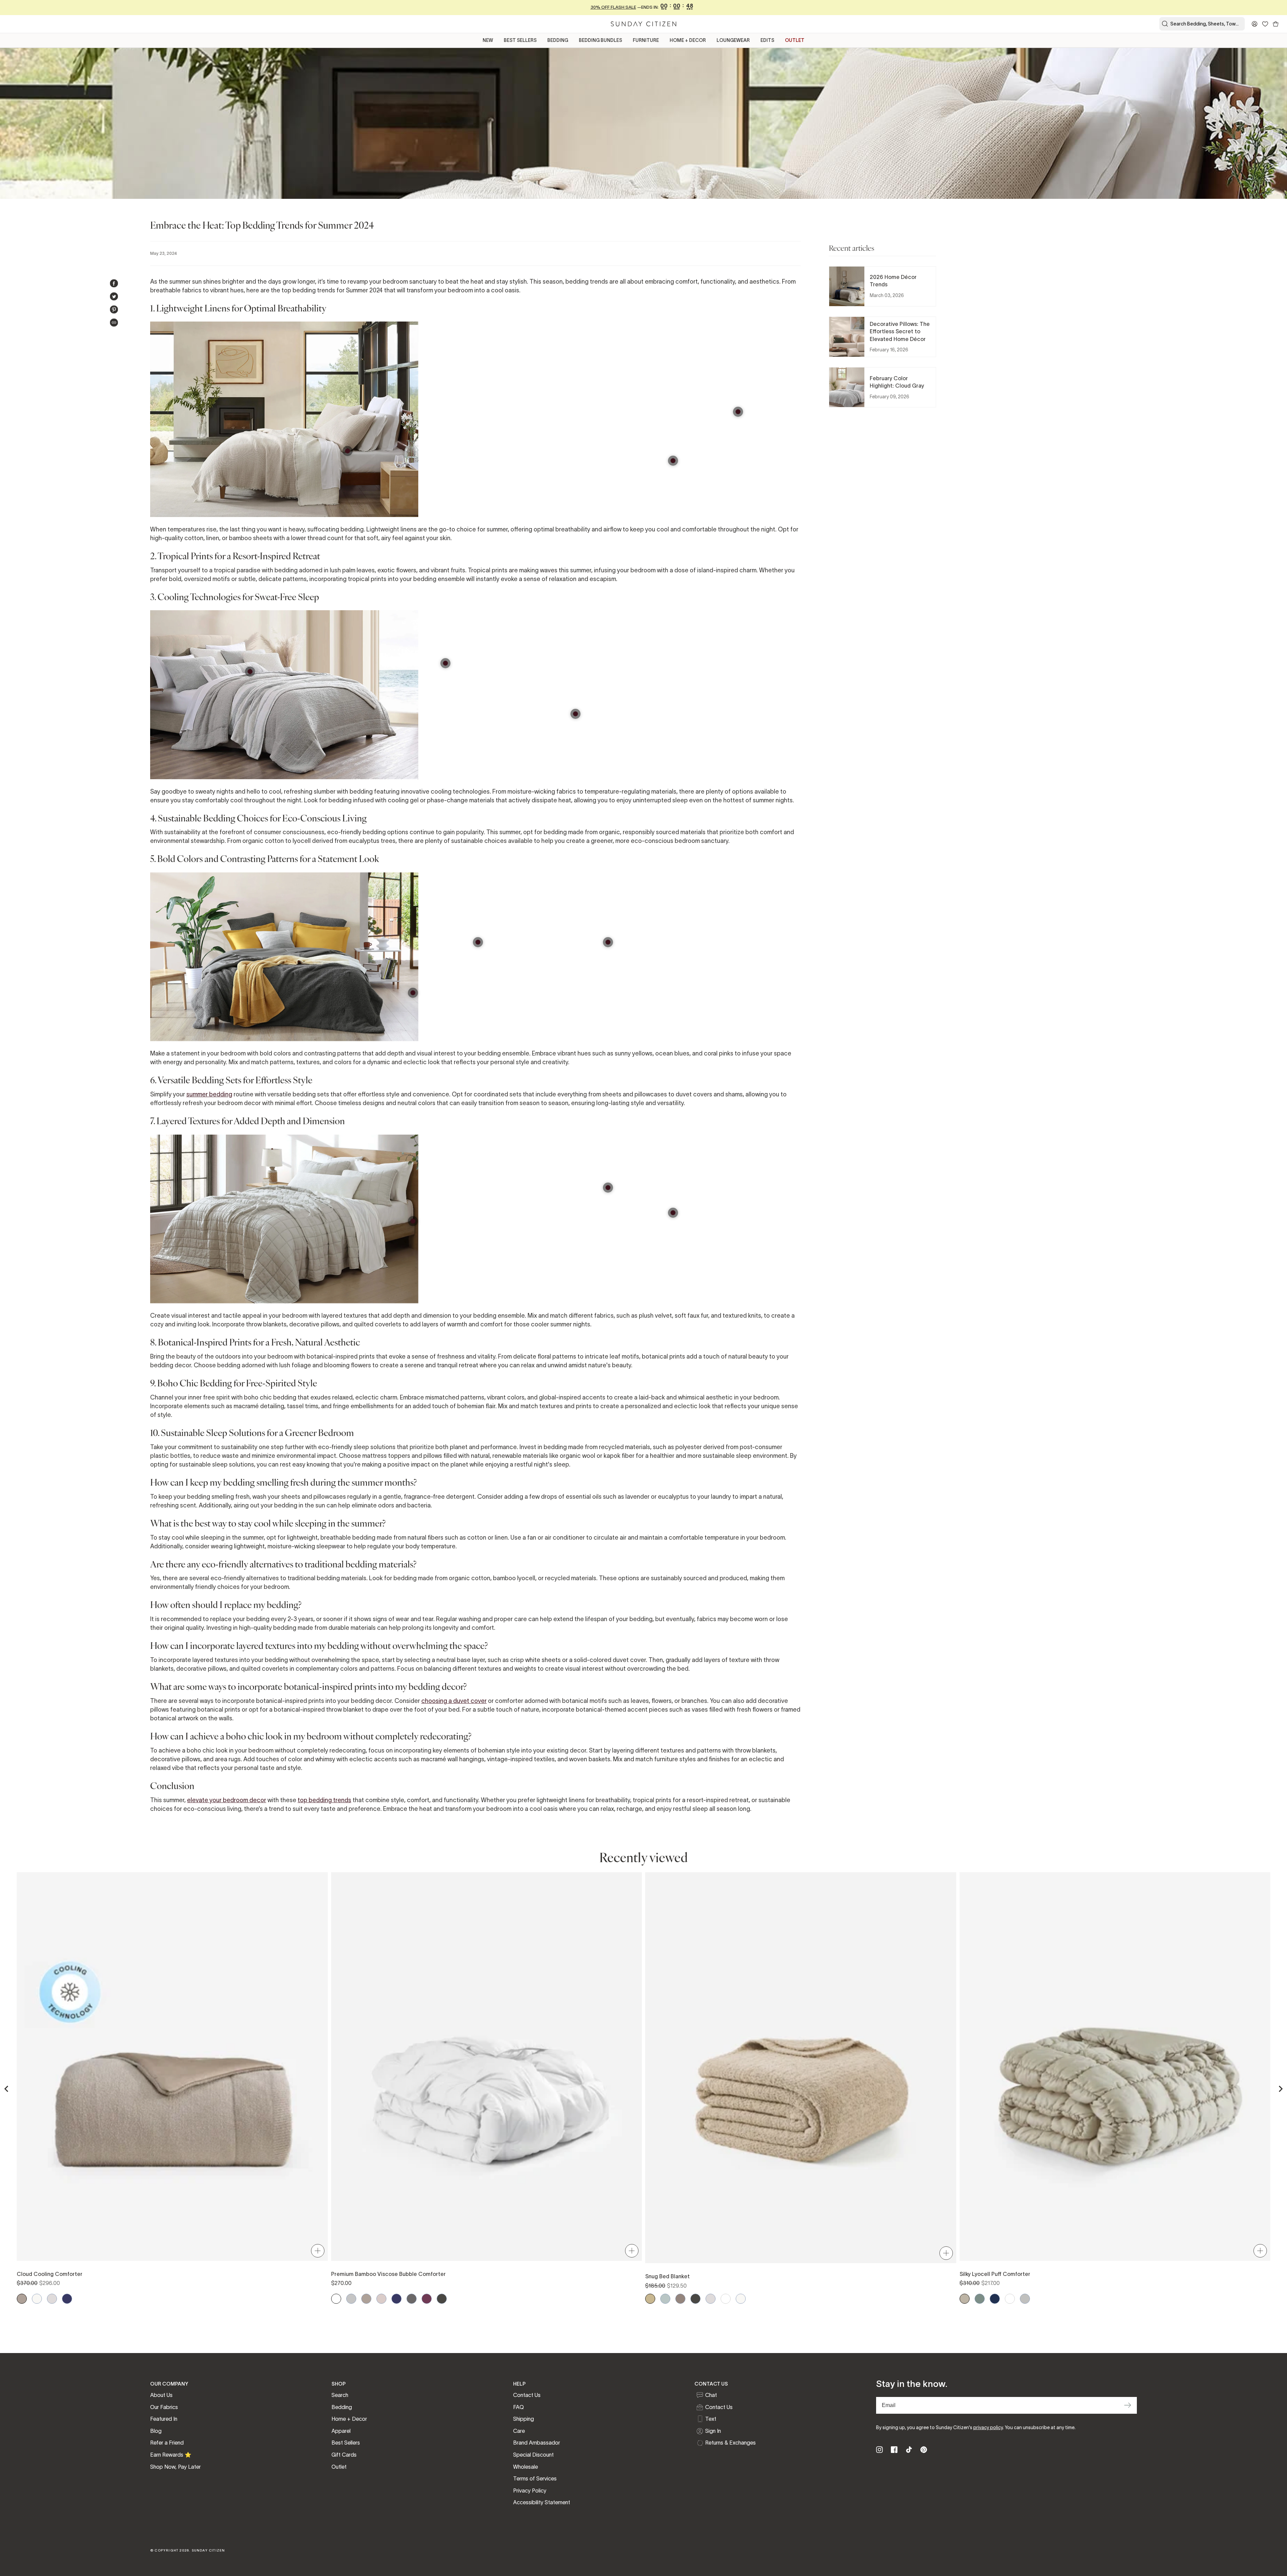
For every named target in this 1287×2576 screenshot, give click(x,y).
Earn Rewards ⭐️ (171, 2455)
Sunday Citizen (208, 2550)
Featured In (164, 2419)
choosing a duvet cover (454, 1701)
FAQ (518, 2407)
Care (519, 2431)
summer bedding (209, 1094)
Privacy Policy (530, 2491)
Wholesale (526, 2467)
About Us (161, 2395)
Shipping (524, 2419)
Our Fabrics (164, 2407)
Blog (156, 2431)
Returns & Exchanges (730, 2443)
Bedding (342, 2407)
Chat (711, 2395)
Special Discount (533, 2455)
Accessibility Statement (542, 2502)
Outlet (339, 2467)
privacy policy (988, 2427)
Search (340, 2395)
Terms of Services (535, 2478)
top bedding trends (324, 1800)
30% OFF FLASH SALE (613, 7)
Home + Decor (349, 2419)
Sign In (713, 2431)
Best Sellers (346, 2443)
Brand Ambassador (537, 2443)
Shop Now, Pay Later (175, 2467)
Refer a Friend (167, 2443)
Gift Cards (344, 2455)
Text (711, 2419)
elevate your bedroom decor (227, 1800)
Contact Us (527, 2395)
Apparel (341, 2431)
